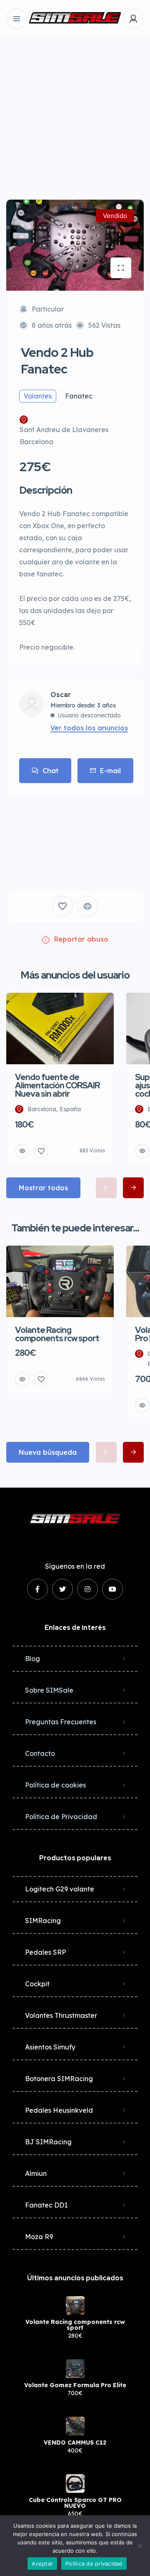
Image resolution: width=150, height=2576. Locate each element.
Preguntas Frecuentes (61, 1722)
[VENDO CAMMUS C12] (75, 2426)
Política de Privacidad (61, 1817)
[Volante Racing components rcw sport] (75, 2305)
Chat (51, 771)
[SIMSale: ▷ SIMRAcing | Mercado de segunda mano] (75, 19)
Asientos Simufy (50, 2047)
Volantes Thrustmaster (61, 2015)
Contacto (40, 1753)
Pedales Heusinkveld (59, 2110)
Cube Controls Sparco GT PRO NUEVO (75, 2503)
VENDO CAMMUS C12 (75, 2443)
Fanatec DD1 (46, 2205)
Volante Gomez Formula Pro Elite (75, 2385)
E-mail (110, 771)
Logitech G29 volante (60, 1889)
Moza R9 (39, 2237)
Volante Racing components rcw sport (75, 2325)
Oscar (61, 695)
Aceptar (42, 2564)
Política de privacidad (94, 2564)
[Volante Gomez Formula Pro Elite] (75, 2369)
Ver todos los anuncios (89, 728)
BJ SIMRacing (48, 2142)
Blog (32, 1659)
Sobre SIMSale (49, 1690)
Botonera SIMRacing (59, 2079)
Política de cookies (55, 1785)
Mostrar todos (43, 1188)
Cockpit (37, 1984)
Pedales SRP (45, 1952)
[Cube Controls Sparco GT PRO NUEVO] (75, 2483)
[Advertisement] (75, 112)
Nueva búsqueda (48, 1452)
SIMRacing (43, 1921)
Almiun (36, 2173)
